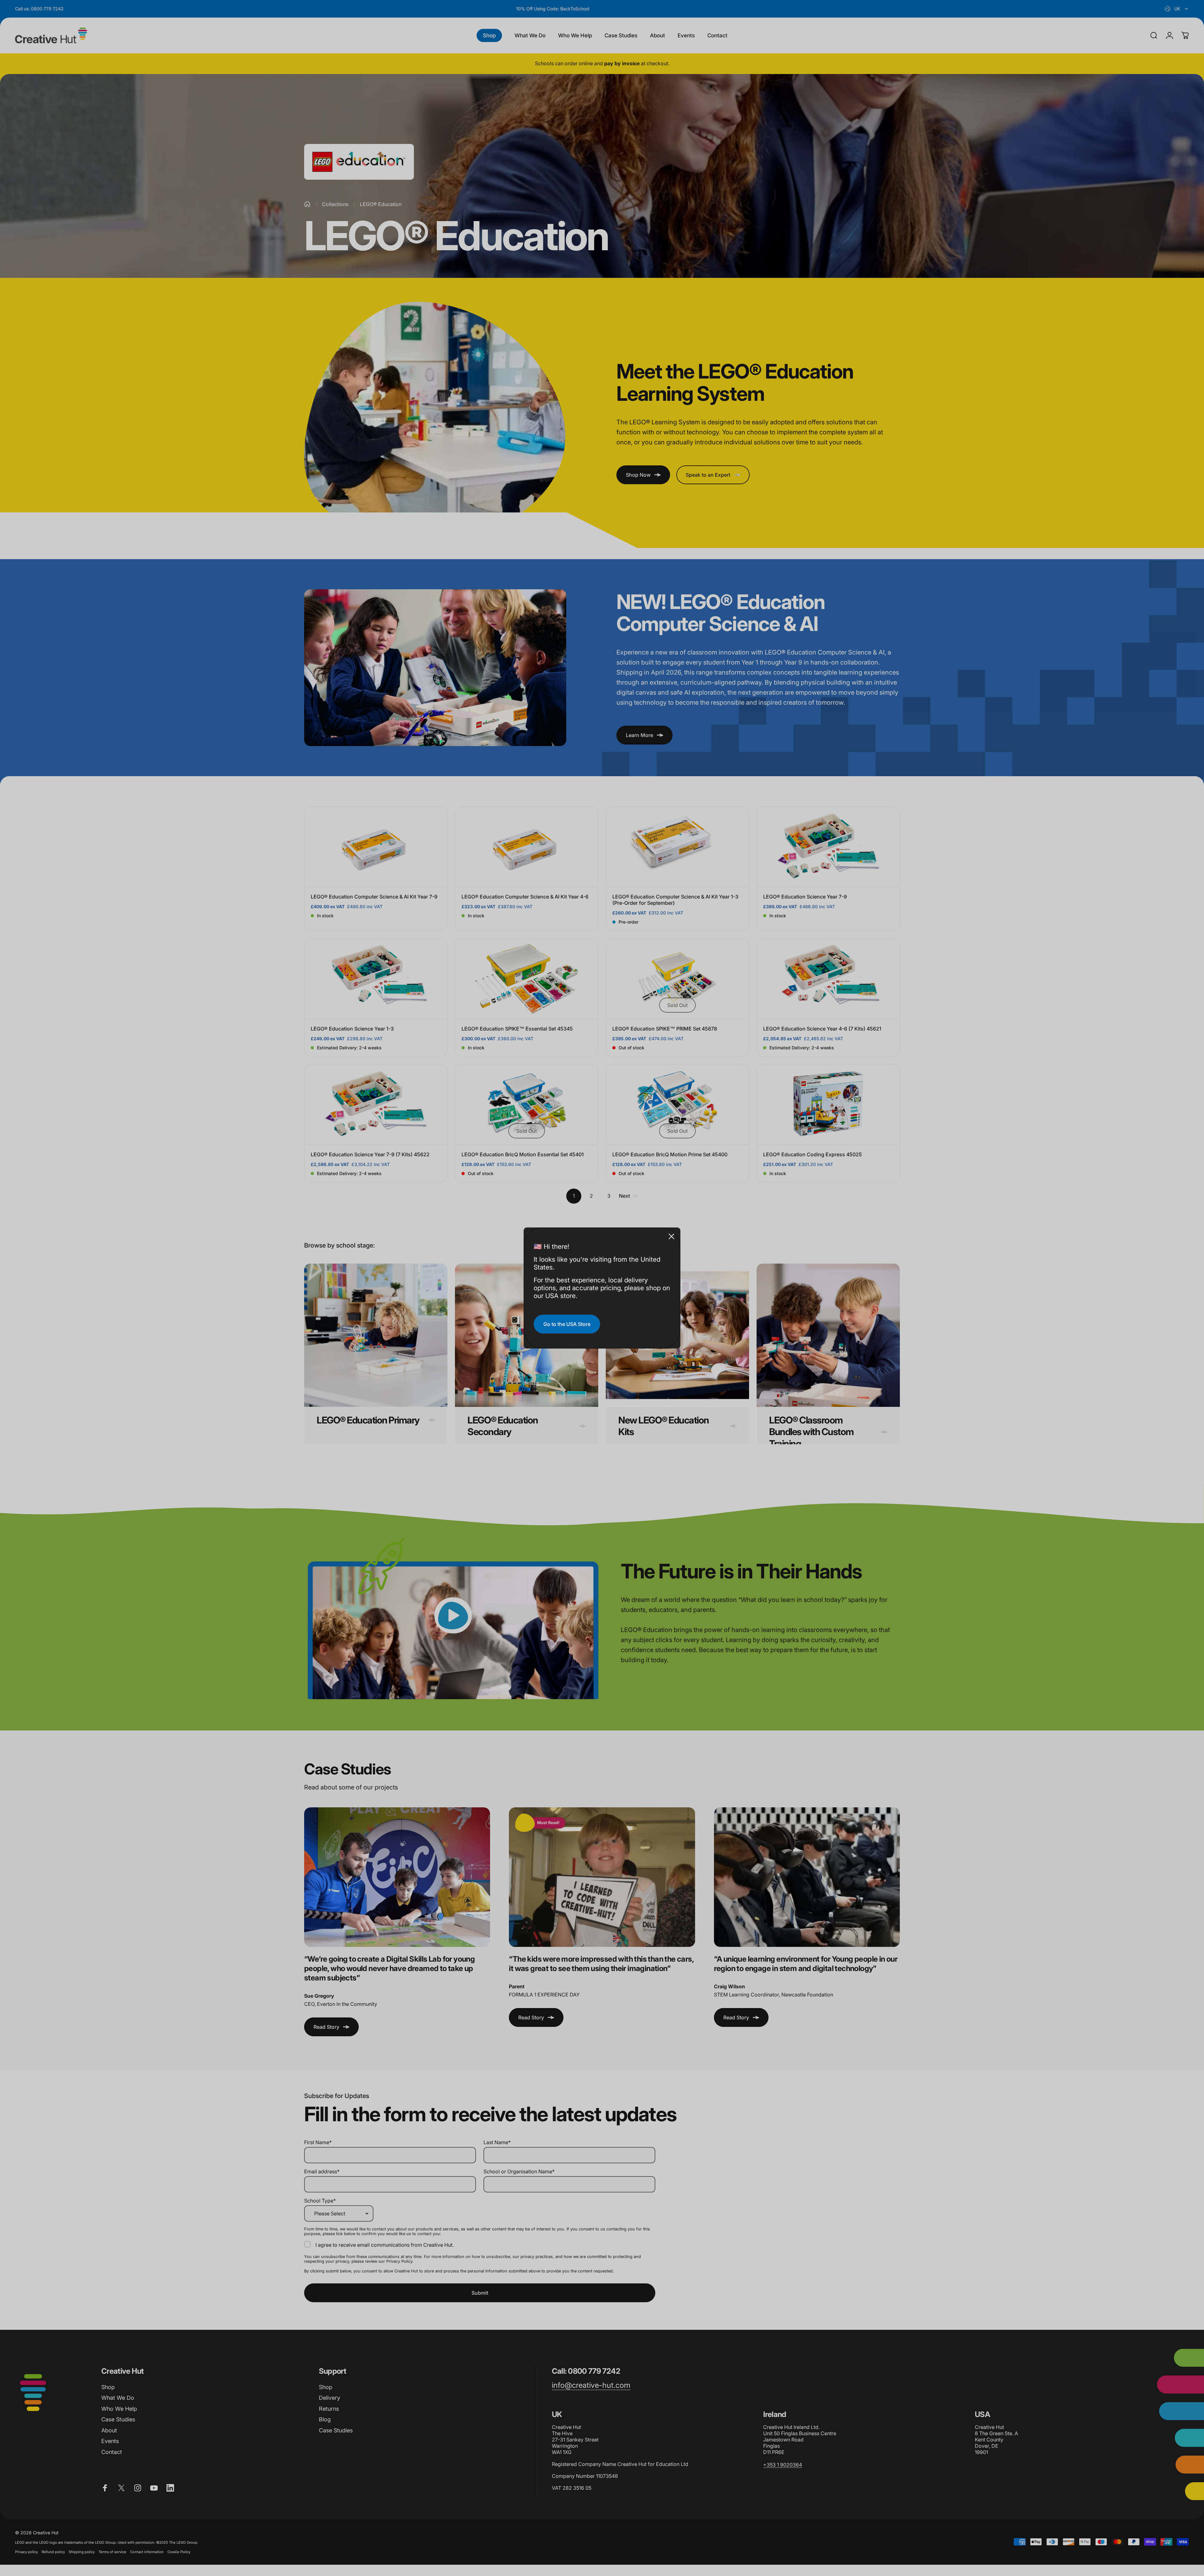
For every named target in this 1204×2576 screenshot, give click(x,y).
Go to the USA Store (567, 1324)
